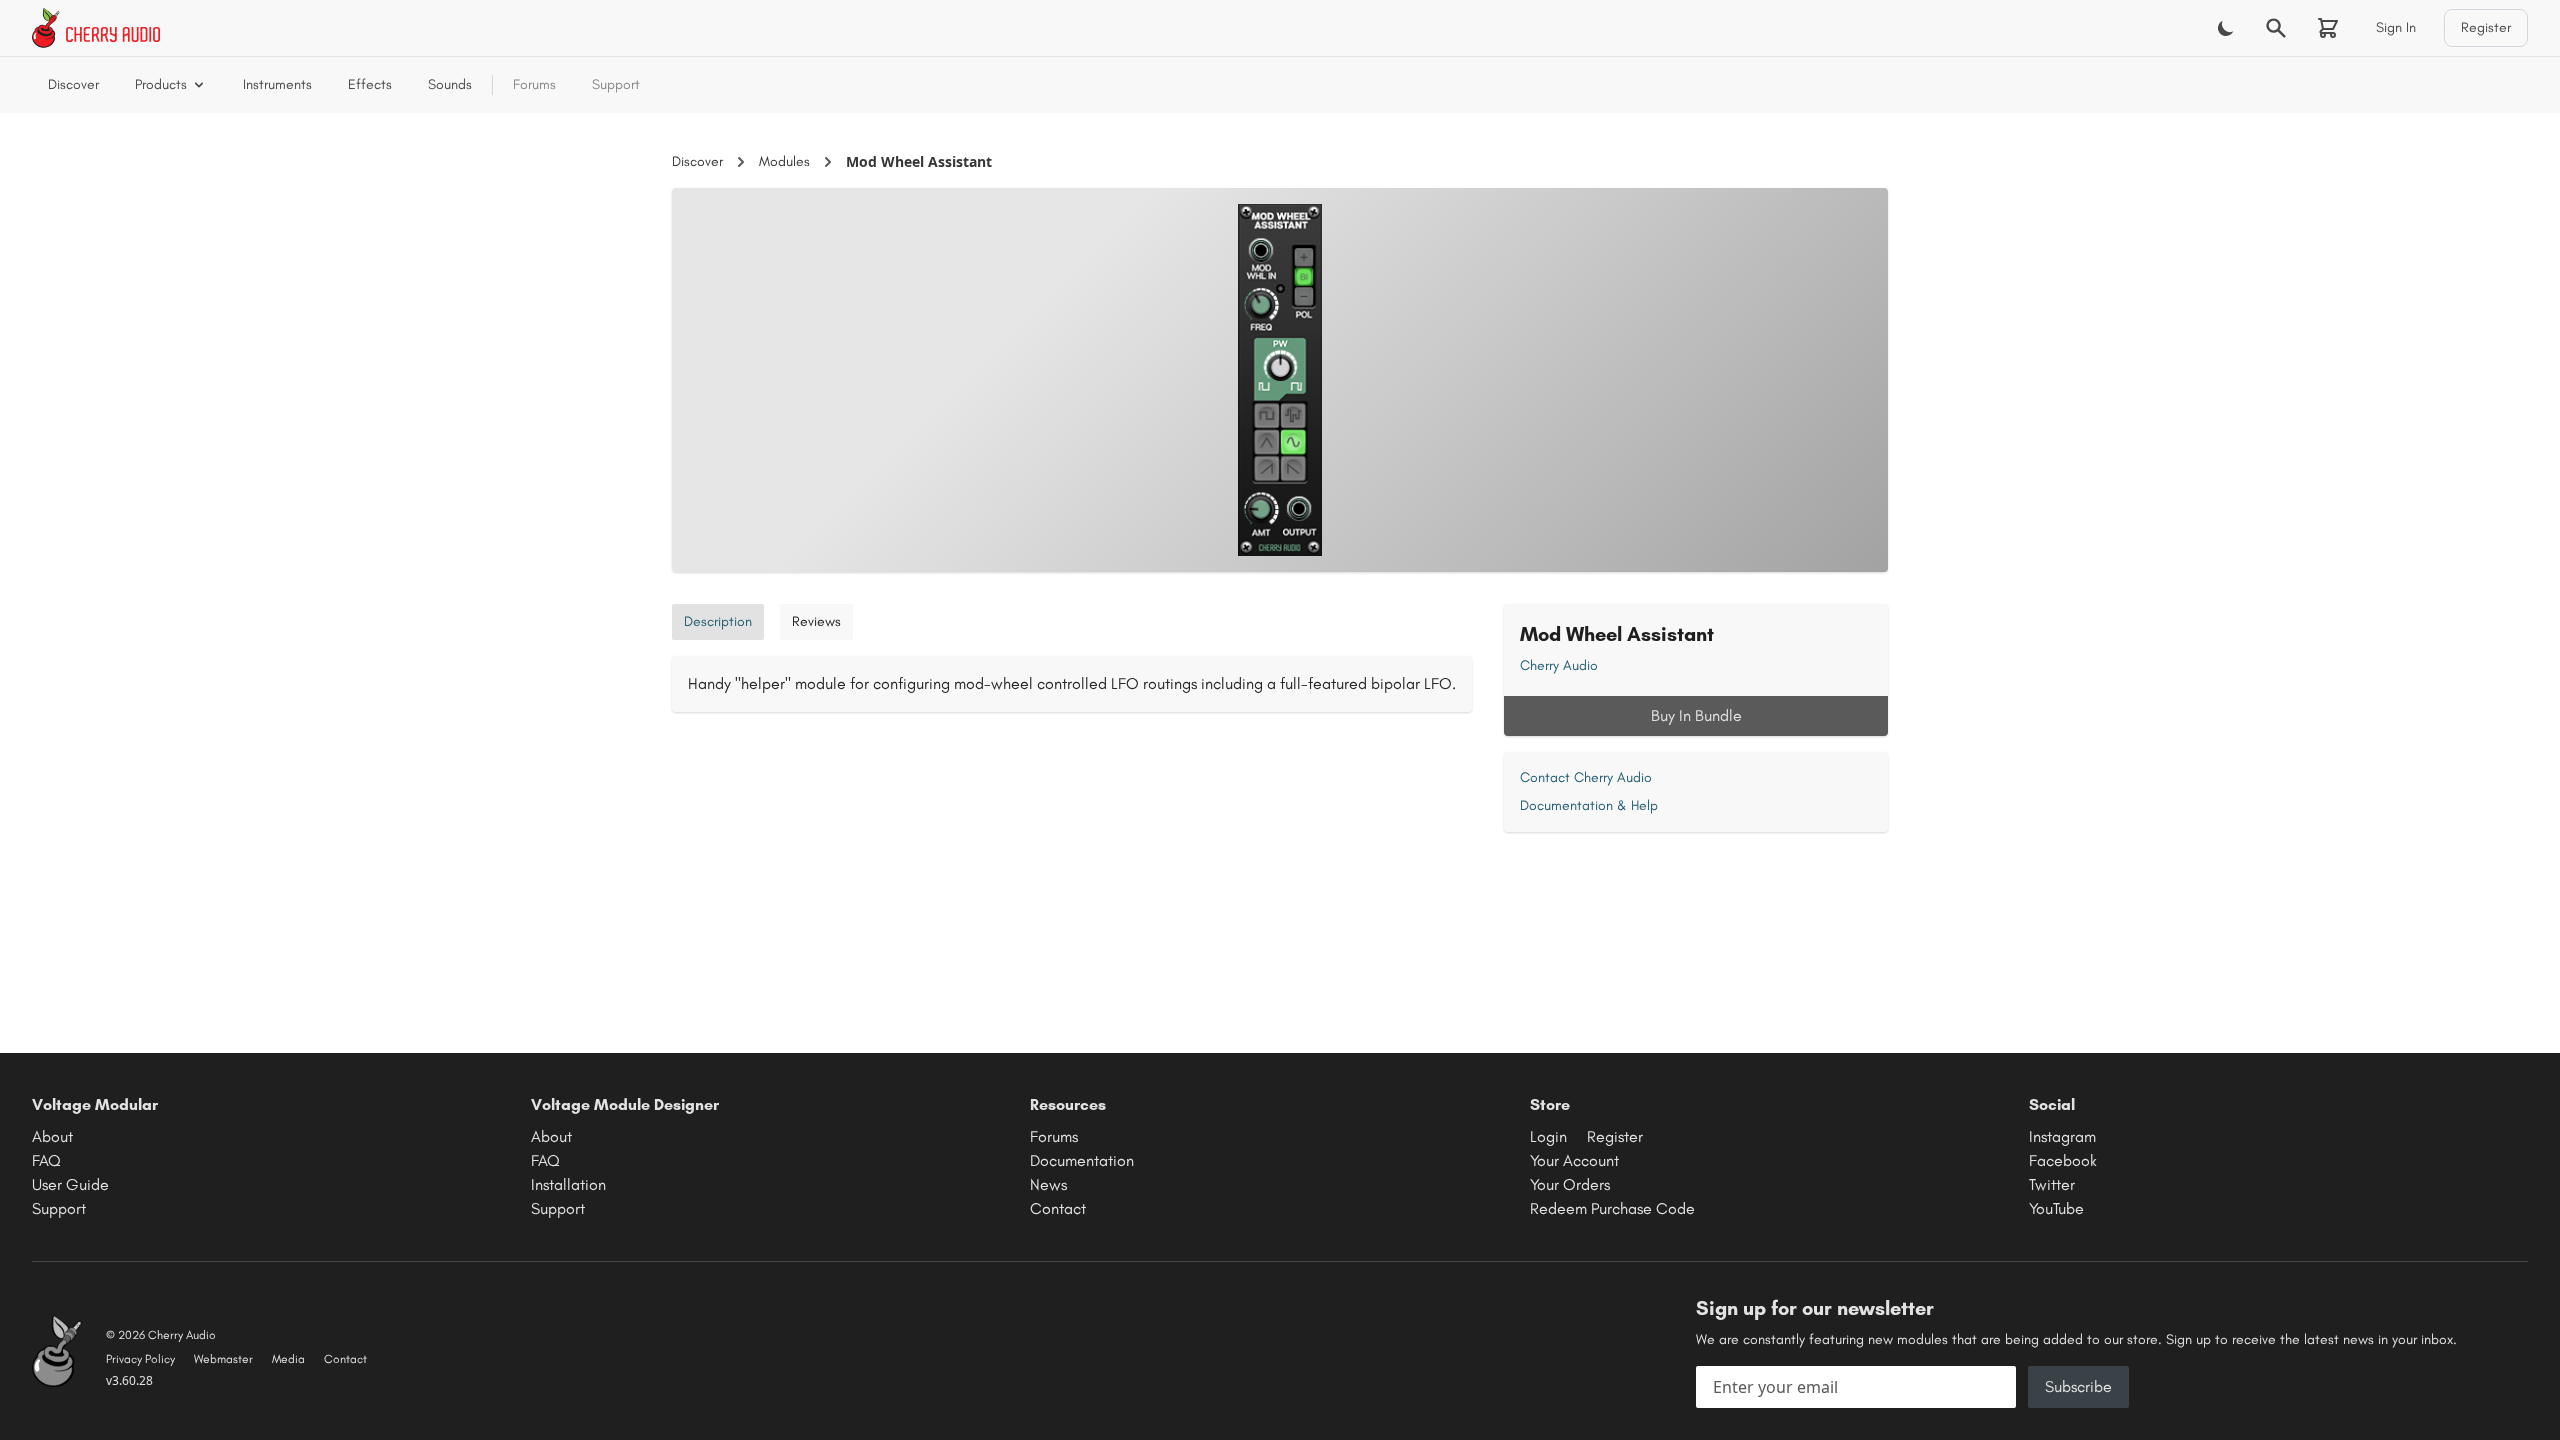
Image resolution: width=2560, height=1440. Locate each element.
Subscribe (2078, 1386)
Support (616, 84)
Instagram (2062, 1136)
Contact (1058, 1208)
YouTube (2056, 1208)
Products (161, 84)
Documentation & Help (1589, 805)
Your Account (1574, 1160)
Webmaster (223, 1359)
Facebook (2063, 1160)
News (1048, 1184)
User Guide (70, 1184)
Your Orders (1570, 1184)
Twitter (2052, 1184)
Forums (534, 84)
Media (288, 1359)
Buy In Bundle (1696, 715)
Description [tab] (718, 621)
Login (1548, 1136)
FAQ (46, 1160)
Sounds (450, 84)
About (52, 1136)
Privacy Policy (140, 1359)
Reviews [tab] (816, 621)
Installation (568, 1184)
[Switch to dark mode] (2226, 28)
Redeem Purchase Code (1612, 1208)
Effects (370, 84)
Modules (784, 161)
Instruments (277, 84)
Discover (73, 84)
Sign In (2396, 27)
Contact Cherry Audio (1586, 777)
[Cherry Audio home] (96, 28)
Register (2486, 27)
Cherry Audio (1559, 665)
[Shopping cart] (2328, 28)
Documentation (1082, 1160)
